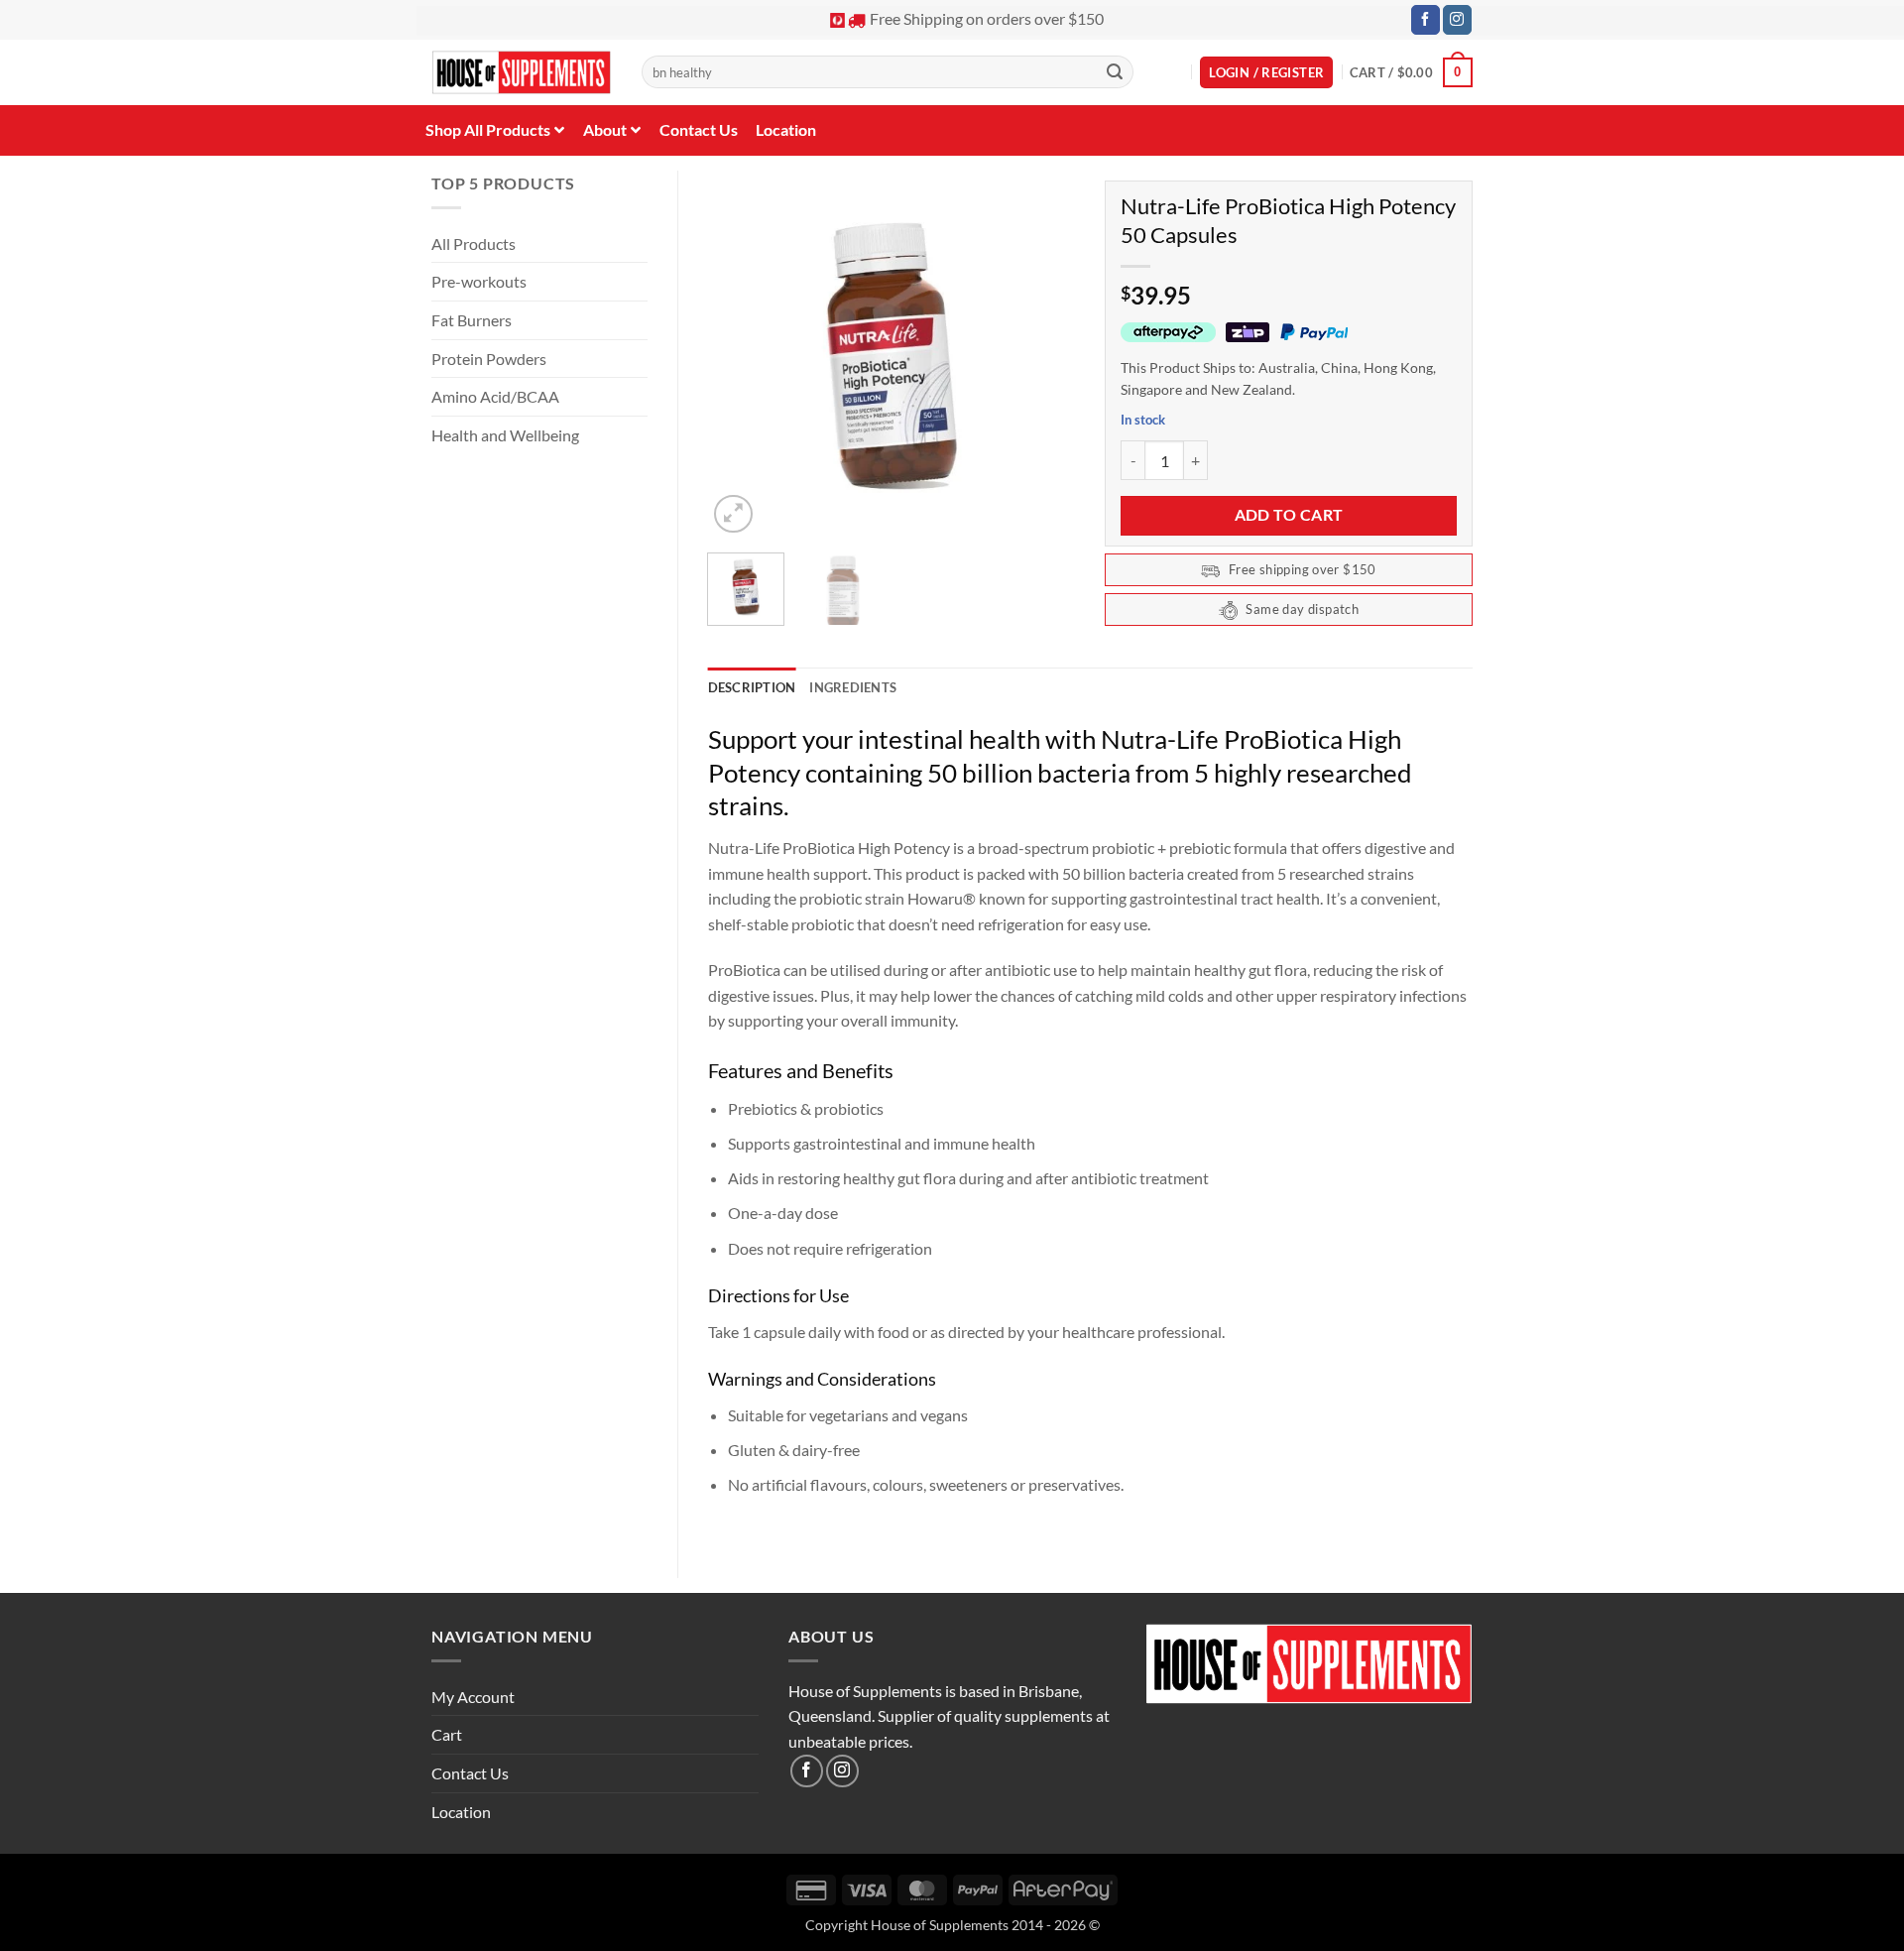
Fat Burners (472, 320)
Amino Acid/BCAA (495, 396)
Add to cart (1289, 515)
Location (461, 1812)
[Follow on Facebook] (1426, 20)
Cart (447, 1734)
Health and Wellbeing (505, 435)
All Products (474, 244)
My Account (473, 1697)
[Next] (1043, 354)
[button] (1266, 73)
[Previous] (740, 354)
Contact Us (470, 1773)
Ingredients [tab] (853, 687)
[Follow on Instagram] (1457, 20)
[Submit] (1115, 72)
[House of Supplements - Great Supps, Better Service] (522, 73)
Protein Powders (489, 359)
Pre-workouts (479, 281)
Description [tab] (752, 687)
